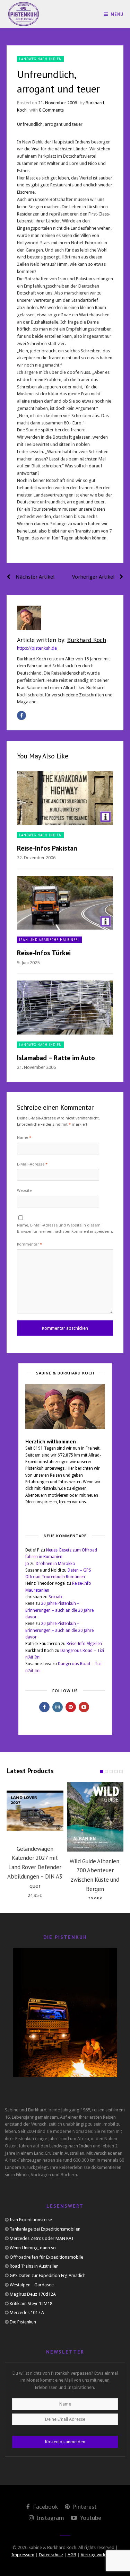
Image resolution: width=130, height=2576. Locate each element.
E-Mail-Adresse (32, 1164)
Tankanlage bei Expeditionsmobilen (45, 2229)
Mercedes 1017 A (27, 2313)
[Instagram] (58, 1707)
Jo (27, 1564)
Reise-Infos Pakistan (47, 848)
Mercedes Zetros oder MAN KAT (42, 2238)
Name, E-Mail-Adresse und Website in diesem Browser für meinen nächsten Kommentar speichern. (65, 1228)
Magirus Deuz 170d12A (33, 2294)
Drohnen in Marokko (55, 1564)
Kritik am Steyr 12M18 (31, 2304)
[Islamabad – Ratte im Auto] (65, 1007)
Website (24, 1191)
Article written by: (62, 640)
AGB (72, 2555)
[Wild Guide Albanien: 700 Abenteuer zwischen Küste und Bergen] (95, 1817)
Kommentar (29, 1244)
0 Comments (51, 110)
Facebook (45, 2507)
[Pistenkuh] (24, 14)
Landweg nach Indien (40, 59)
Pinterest (84, 2507)
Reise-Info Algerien (84, 1644)
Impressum (23, 2555)
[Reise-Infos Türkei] (65, 903)
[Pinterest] (71, 1707)
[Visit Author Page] (65, 618)
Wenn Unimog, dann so (33, 2248)
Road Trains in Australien (34, 2266)
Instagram (50, 2518)
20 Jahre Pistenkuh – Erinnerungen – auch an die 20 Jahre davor (59, 1610)
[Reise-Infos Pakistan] (65, 798)
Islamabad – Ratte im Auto (56, 1058)
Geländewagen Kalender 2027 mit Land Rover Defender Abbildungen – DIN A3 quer (35, 1867)
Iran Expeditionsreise (31, 2220)
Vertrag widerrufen (100, 2555)
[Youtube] (84, 1707)
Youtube (90, 2518)
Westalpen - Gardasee (32, 2285)
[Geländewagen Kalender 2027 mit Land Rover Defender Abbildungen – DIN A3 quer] (35, 1811)
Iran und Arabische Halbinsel (49, 939)
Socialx (55, 1597)
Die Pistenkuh (23, 2322)
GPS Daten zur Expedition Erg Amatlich (48, 2275)
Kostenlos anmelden (65, 2442)
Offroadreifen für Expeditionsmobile (46, 2257)
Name (24, 1138)
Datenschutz (51, 2555)
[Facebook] (21, 715)
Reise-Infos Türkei (44, 953)
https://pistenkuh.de (37, 648)
